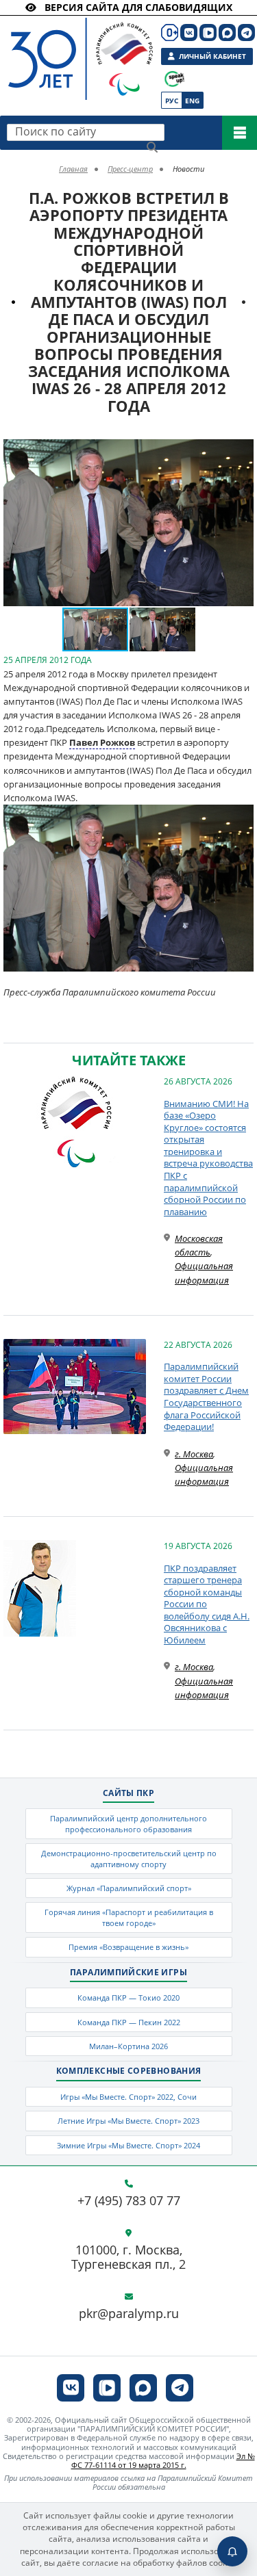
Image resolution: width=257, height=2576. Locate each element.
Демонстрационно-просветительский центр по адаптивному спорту (129, 1858)
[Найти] (152, 147)
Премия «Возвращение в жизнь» (128, 1947)
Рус (172, 101)
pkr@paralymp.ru (129, 2314)
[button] (241, 452)
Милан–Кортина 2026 (128, 2046)
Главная (73, 169)
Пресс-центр (130, 169)
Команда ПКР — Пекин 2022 (129, 2022)
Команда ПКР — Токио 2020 (128, 1998)
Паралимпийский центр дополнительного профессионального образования (128, 1823)
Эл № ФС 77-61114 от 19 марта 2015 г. (163, 2460)
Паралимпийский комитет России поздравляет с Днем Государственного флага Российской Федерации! (206, 1396)
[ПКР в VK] (189, 32)
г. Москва (194, 1454)
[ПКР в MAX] (227, 32)
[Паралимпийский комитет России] (67, 48)
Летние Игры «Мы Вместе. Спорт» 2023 (128, 2121)
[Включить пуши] (232, 2551)
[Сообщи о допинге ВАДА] (174, 79)
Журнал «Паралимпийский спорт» (129, 1888)
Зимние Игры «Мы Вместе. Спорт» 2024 (128, 2145)
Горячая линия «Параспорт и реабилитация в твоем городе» (129, 1917)
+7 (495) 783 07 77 (129, 2201)
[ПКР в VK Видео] (208, 32)
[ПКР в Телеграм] (246, 32)
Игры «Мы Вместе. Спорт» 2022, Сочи (128, 2097)
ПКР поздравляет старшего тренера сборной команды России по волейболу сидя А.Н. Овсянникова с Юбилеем (207, 1604)
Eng (192, 101)
